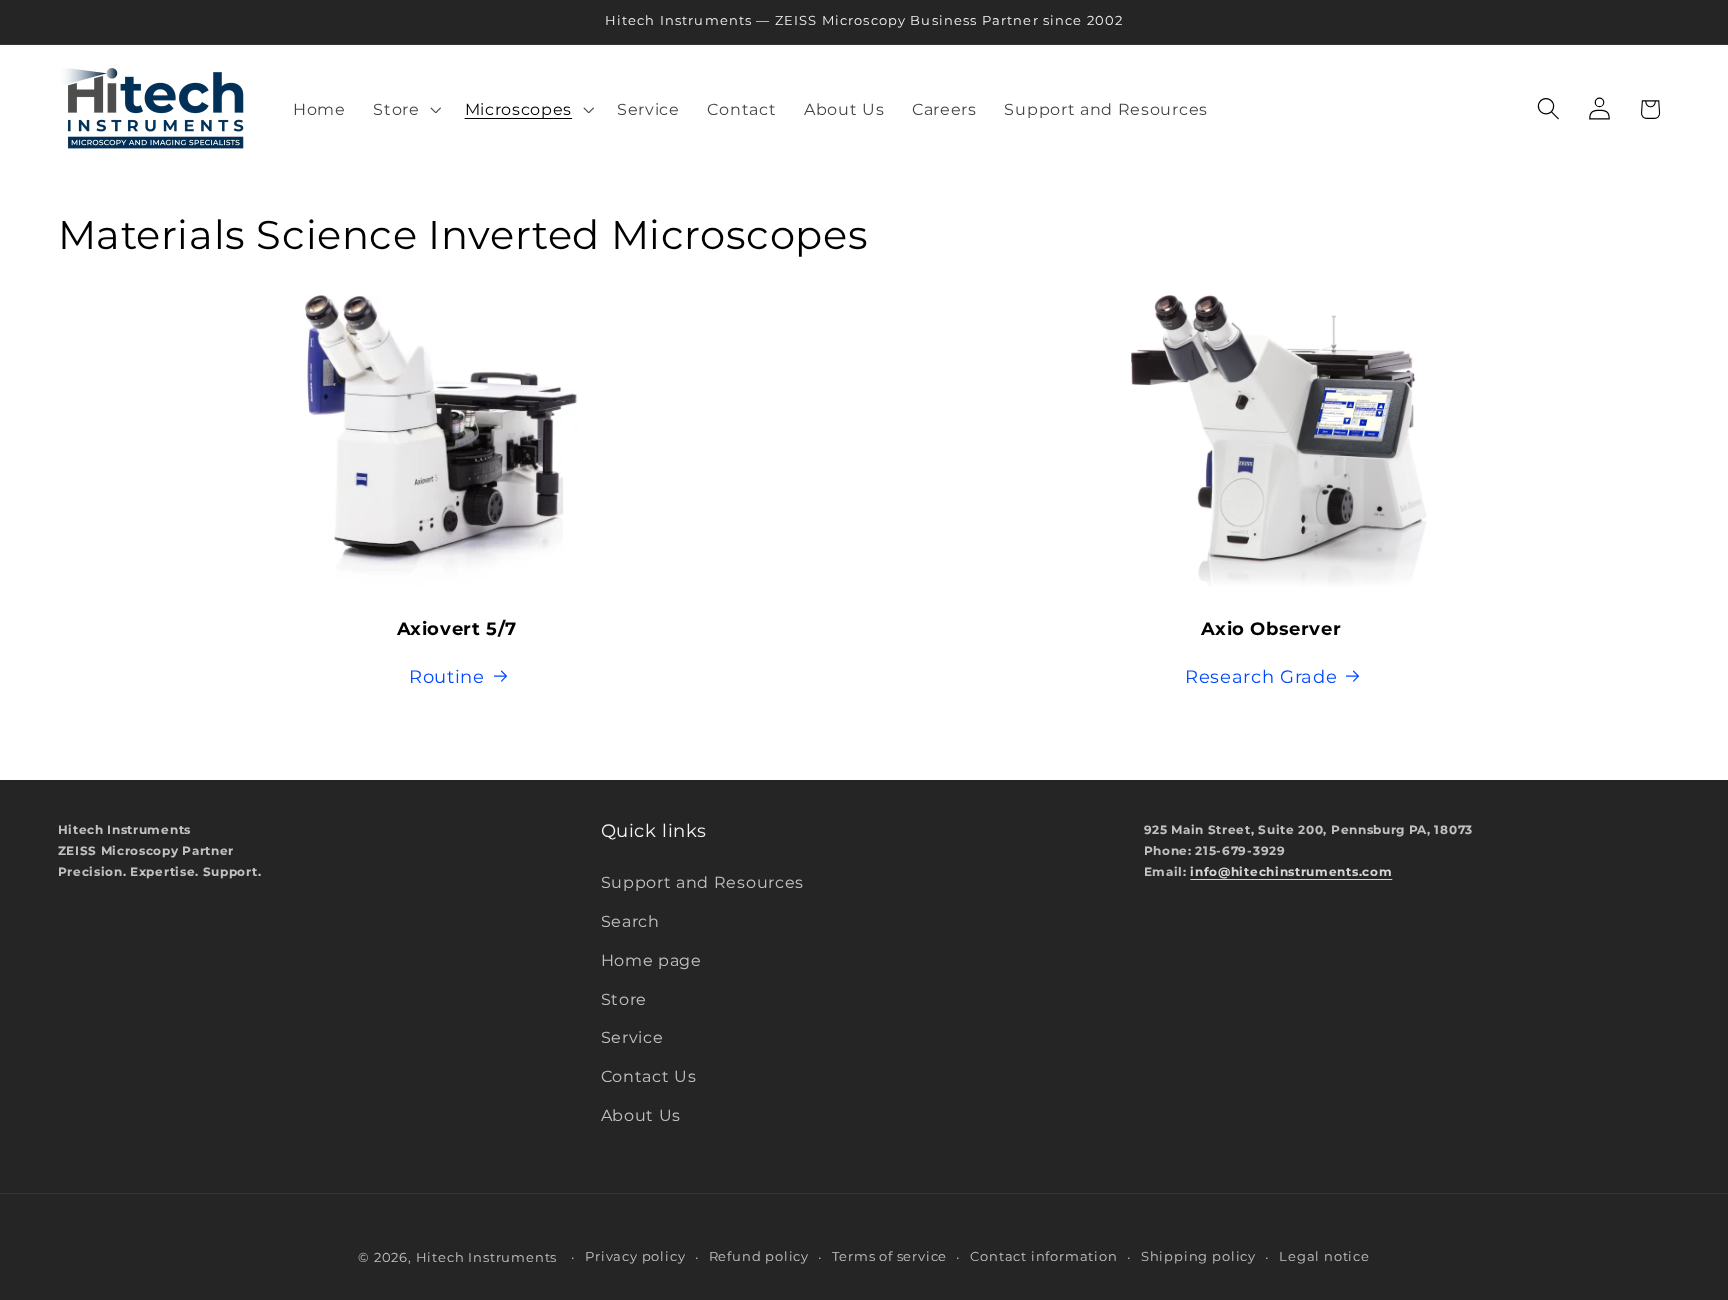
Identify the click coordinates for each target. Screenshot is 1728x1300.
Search (630, 921)
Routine (447, 676)
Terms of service (889, 1256)
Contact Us (649, 1077)
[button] (404, 109)
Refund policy (759, 1256)
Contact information (1043, 1256)
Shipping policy (1198, 1256)
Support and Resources (703, 883)
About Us (641, 1115)
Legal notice (1324, 1256)
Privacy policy (635, 1256)
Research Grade (1261, 676)
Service (632, 1038)
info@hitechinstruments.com (1291, 871)
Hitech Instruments (487, 1257)
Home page (651, 960)
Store (624, 999)
